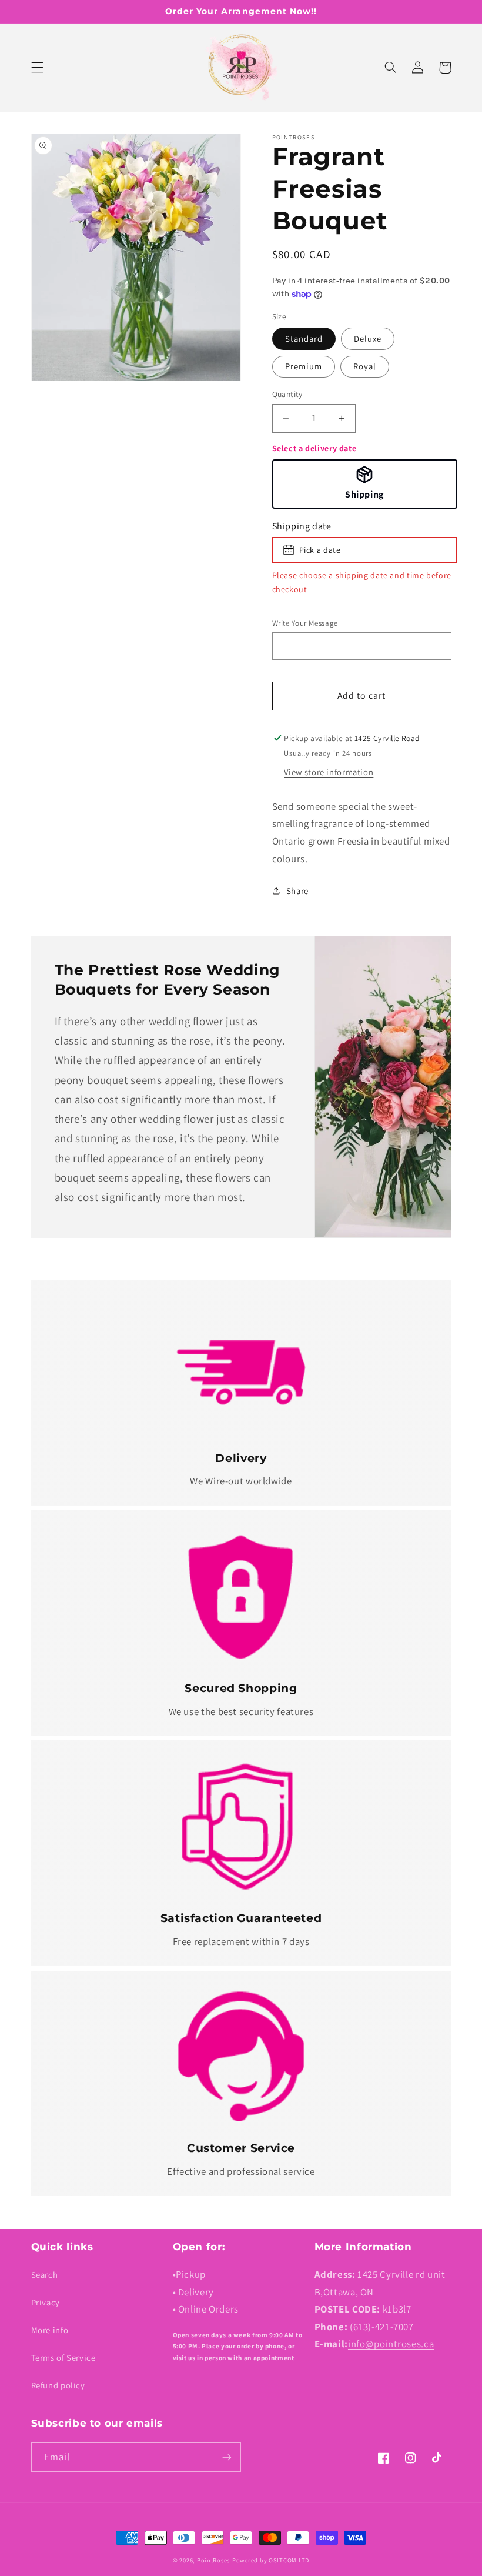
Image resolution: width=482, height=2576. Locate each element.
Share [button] (297, 891)
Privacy (46, 2302)
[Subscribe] (227, 2457)
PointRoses (213, 2560)
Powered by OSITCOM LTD (271, 2560)
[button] (37, 68)
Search (45, 2275)
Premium (304, 366)
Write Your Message (305, 623)
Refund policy (58, 2385)
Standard (304, 338)
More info (50, 2330)
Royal (365, 366)
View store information (329, 772)
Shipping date (302, 526)
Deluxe (368, 338)
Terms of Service (63, 2358)
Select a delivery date (314, 448)
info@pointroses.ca (391, 2344)
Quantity (287, 394)
